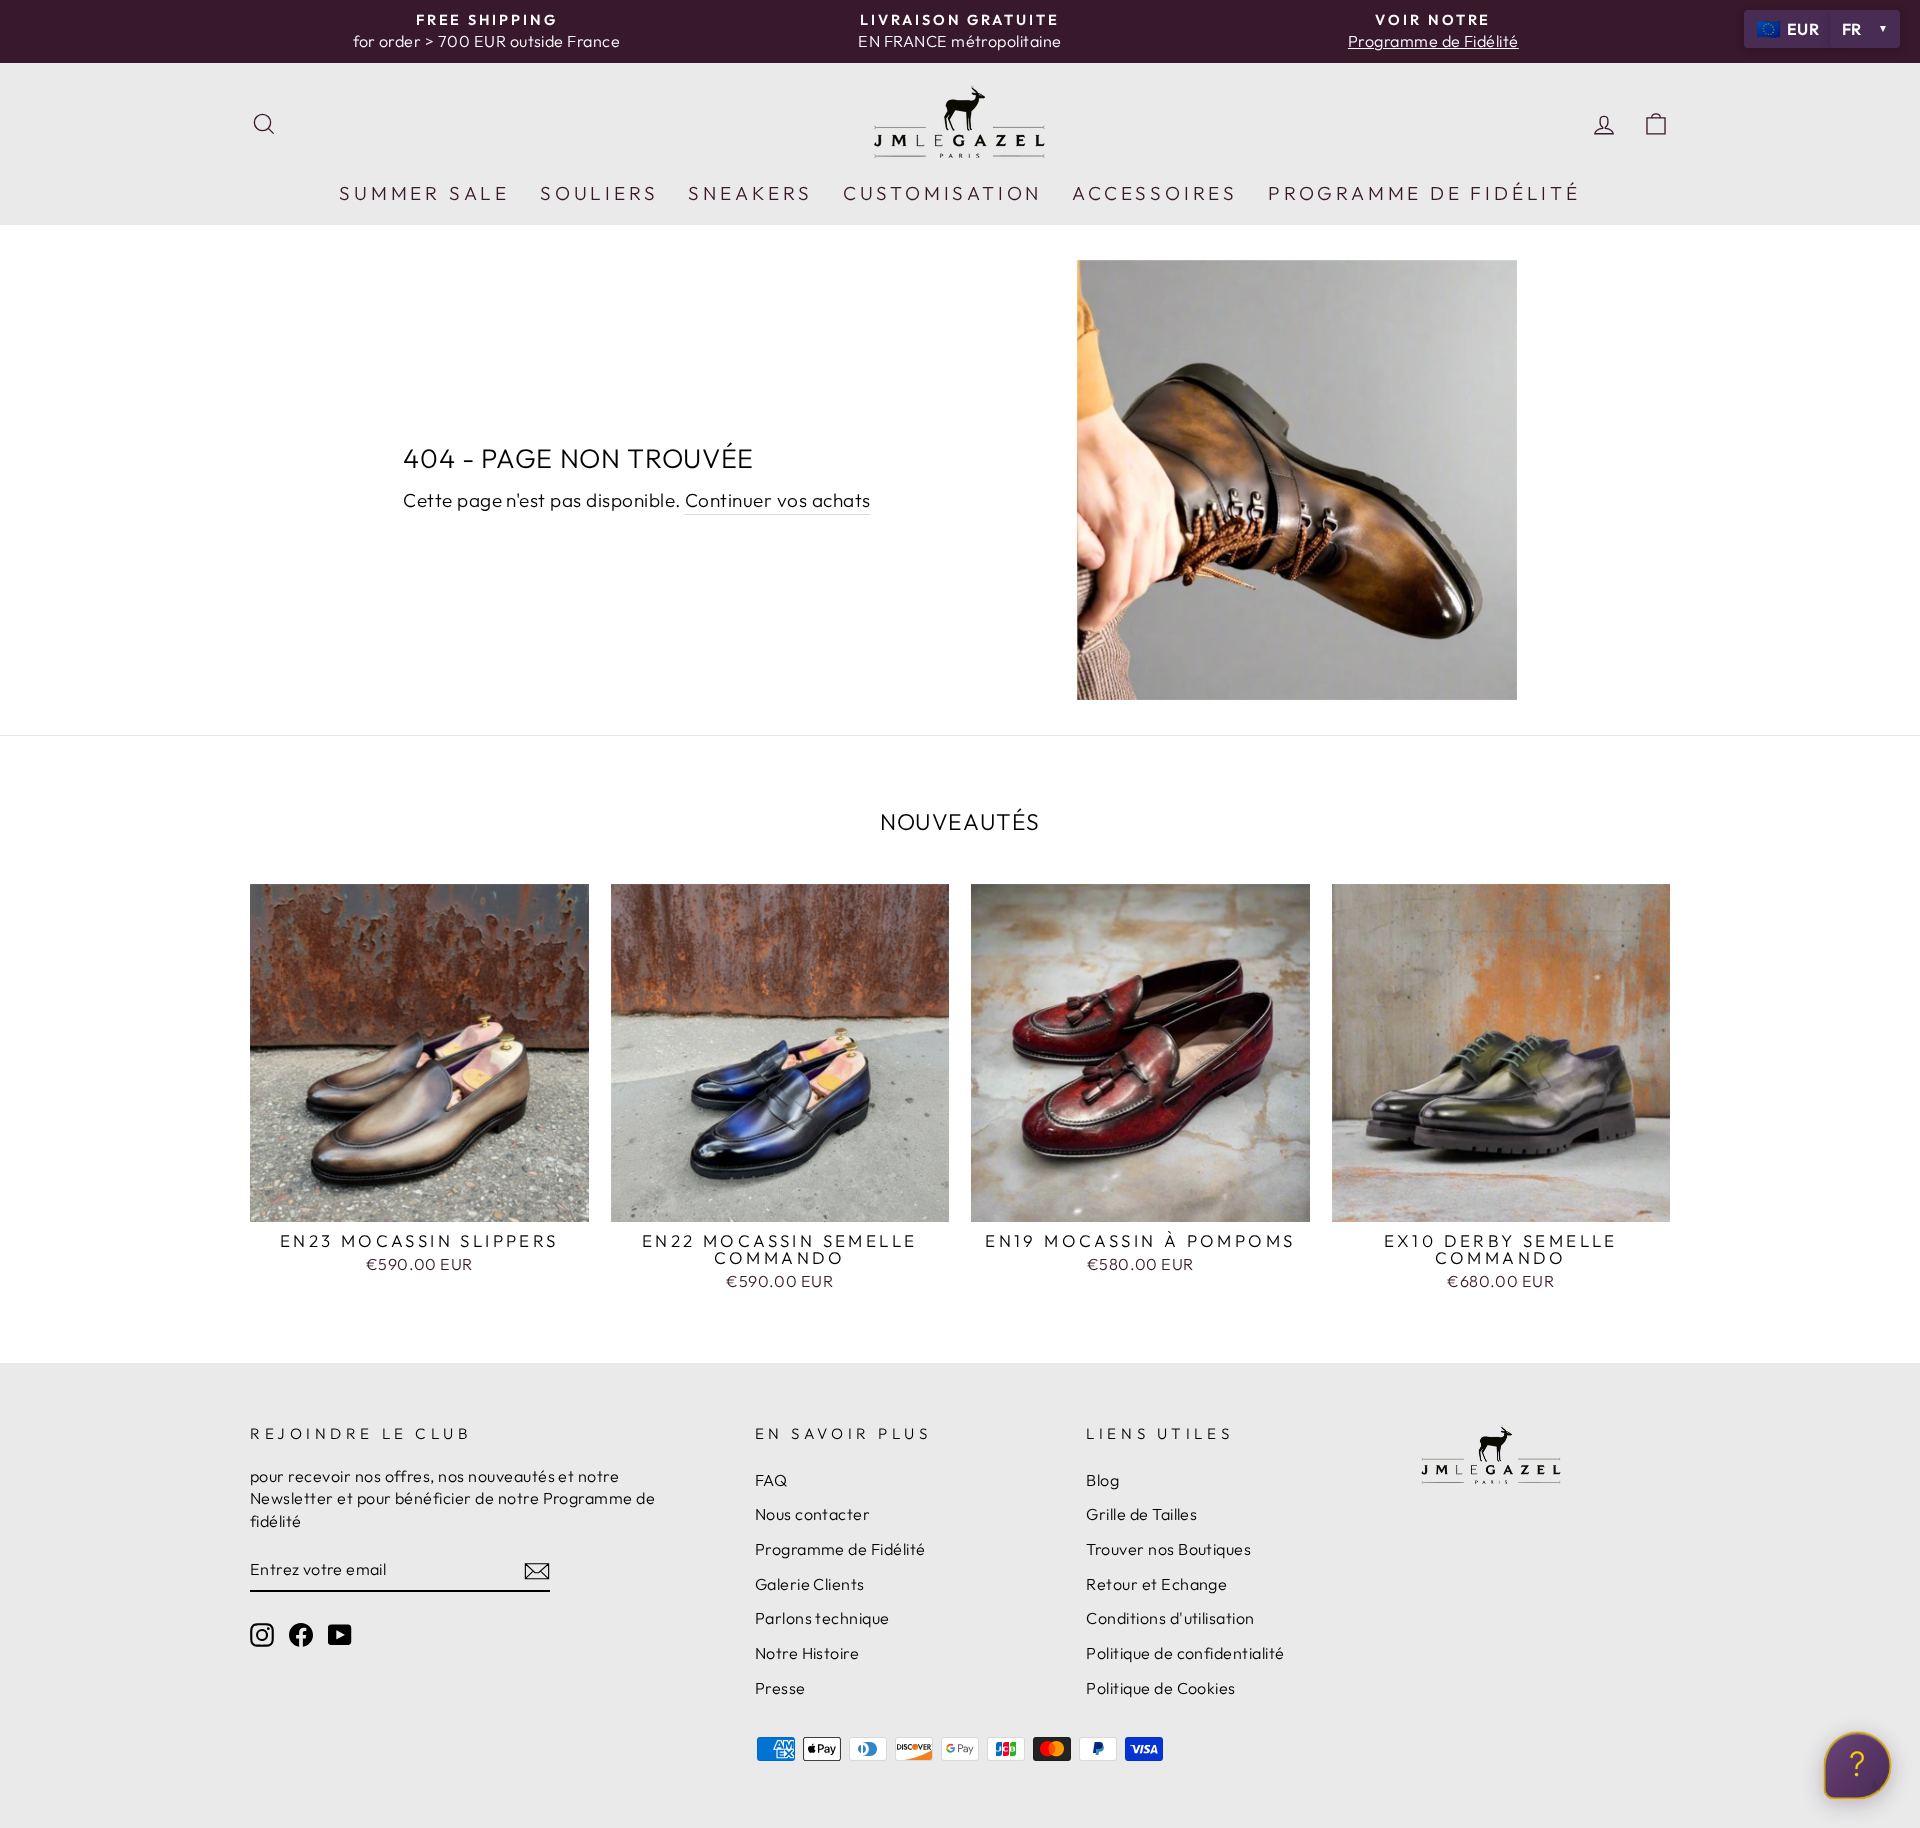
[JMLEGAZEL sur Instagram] (262, 1634)
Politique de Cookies (1161, 1688)
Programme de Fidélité (840, 1549)
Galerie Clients (810, 1584)
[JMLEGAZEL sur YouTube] (340, 1634)
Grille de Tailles (1141, 1514)
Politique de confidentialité (1185, 1653)
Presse (780, 1688)
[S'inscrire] (537, 1570)
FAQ (771, 1480)
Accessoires (1155, 193)
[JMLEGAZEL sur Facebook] (301, 1634)
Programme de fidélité (1424, 193)
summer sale (424, 193)
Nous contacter (813, 1514)
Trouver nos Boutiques (1168, 1549)
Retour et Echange (1156, 1584)
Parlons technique (822, 1618)
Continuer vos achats (778, 500)
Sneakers (750, 193)
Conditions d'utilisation (1170, 1618)
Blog (1102, 1480)
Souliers (599, 193)
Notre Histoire (807, 1653)
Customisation (942, 193)
